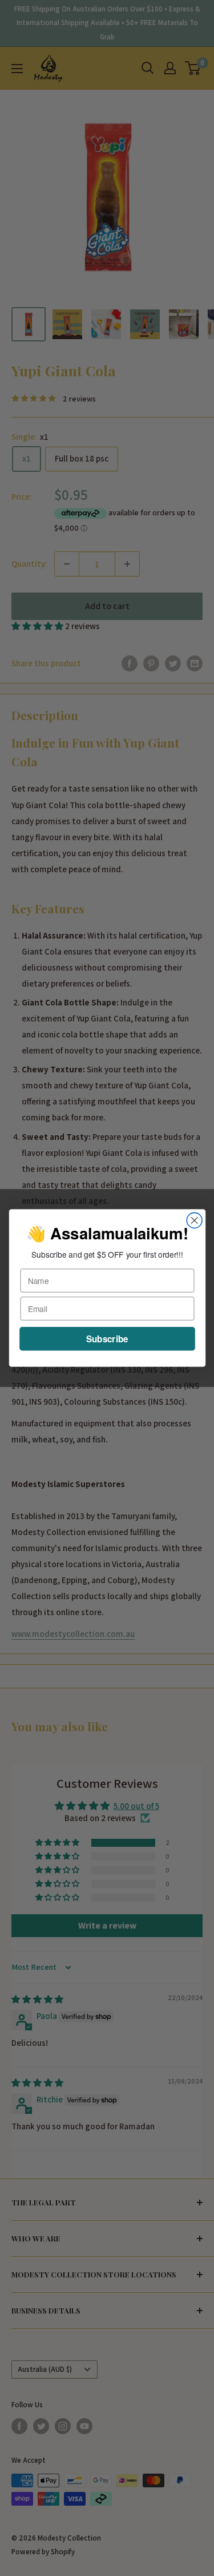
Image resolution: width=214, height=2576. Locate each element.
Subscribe (107, 1338)
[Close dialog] (194, 1220)
